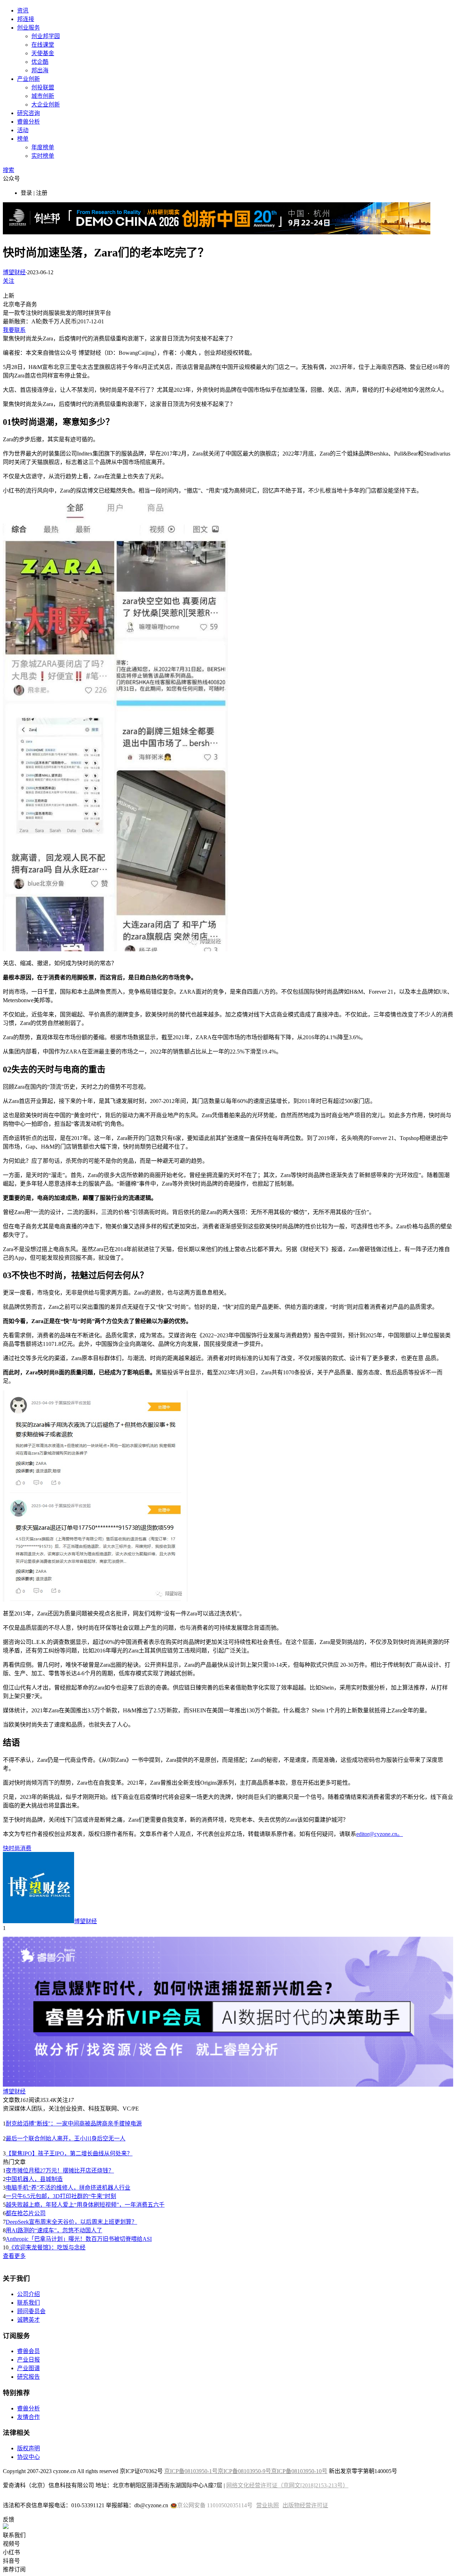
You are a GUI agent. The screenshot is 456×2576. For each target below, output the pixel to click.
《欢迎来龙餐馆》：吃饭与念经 (47, 2247)
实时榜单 (43, 156)
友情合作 (28, 2417)
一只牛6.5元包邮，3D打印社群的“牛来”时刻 (61, 2196)
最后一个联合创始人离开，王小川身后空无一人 (66, 2138)
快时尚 (11, 1848)
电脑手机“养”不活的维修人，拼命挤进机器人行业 (68, 2188)
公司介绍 (28, 2294)
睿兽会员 (28, 2351)
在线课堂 (43, 45)
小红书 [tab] (11, 2552)
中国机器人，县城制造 (34, 2179)
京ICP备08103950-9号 (244, 2471)
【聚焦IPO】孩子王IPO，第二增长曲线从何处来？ (69, 2153)
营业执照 (268, 2505)
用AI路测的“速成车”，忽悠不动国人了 (54, 2230)
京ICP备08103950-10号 (299, 2471)
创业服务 (28, 28)
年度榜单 (43, 147)
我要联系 (14, 330)
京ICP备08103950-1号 (191, 2471)
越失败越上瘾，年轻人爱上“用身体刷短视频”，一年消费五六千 (85, 2205)
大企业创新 (46, 105)
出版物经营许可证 (305, 2505)
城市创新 (43, 96)
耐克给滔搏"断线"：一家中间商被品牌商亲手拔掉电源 (74, 2124)
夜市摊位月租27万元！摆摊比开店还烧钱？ (60, 2171)
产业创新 (28, 79)
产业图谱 (28, 2368)
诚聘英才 (28, 2320)
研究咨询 (28, 113)
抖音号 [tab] (11, 2561)
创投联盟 (43, 87)
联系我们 (28, 2303)
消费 (26, 1848)
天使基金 (43, 53)
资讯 (23, 11)
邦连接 (26, 19)
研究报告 (28, 2377)
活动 (23, 130)
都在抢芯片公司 (26, 2213)
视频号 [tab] (11, 2544)
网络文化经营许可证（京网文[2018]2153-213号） (287, 2485)
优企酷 (40, 62)
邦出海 (40, 70)
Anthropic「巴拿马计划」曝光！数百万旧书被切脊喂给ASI (79, 2239)
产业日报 (28, 2360)
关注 (9, 281)
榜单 (23, 139)
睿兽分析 (28, 122)
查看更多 (14, 2256)
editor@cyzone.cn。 (380, 1834)
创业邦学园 (46, 36)
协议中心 (28, 2457)
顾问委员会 (31, 2311)
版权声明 (28, 2448)
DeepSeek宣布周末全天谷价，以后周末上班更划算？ (71, 2222)
